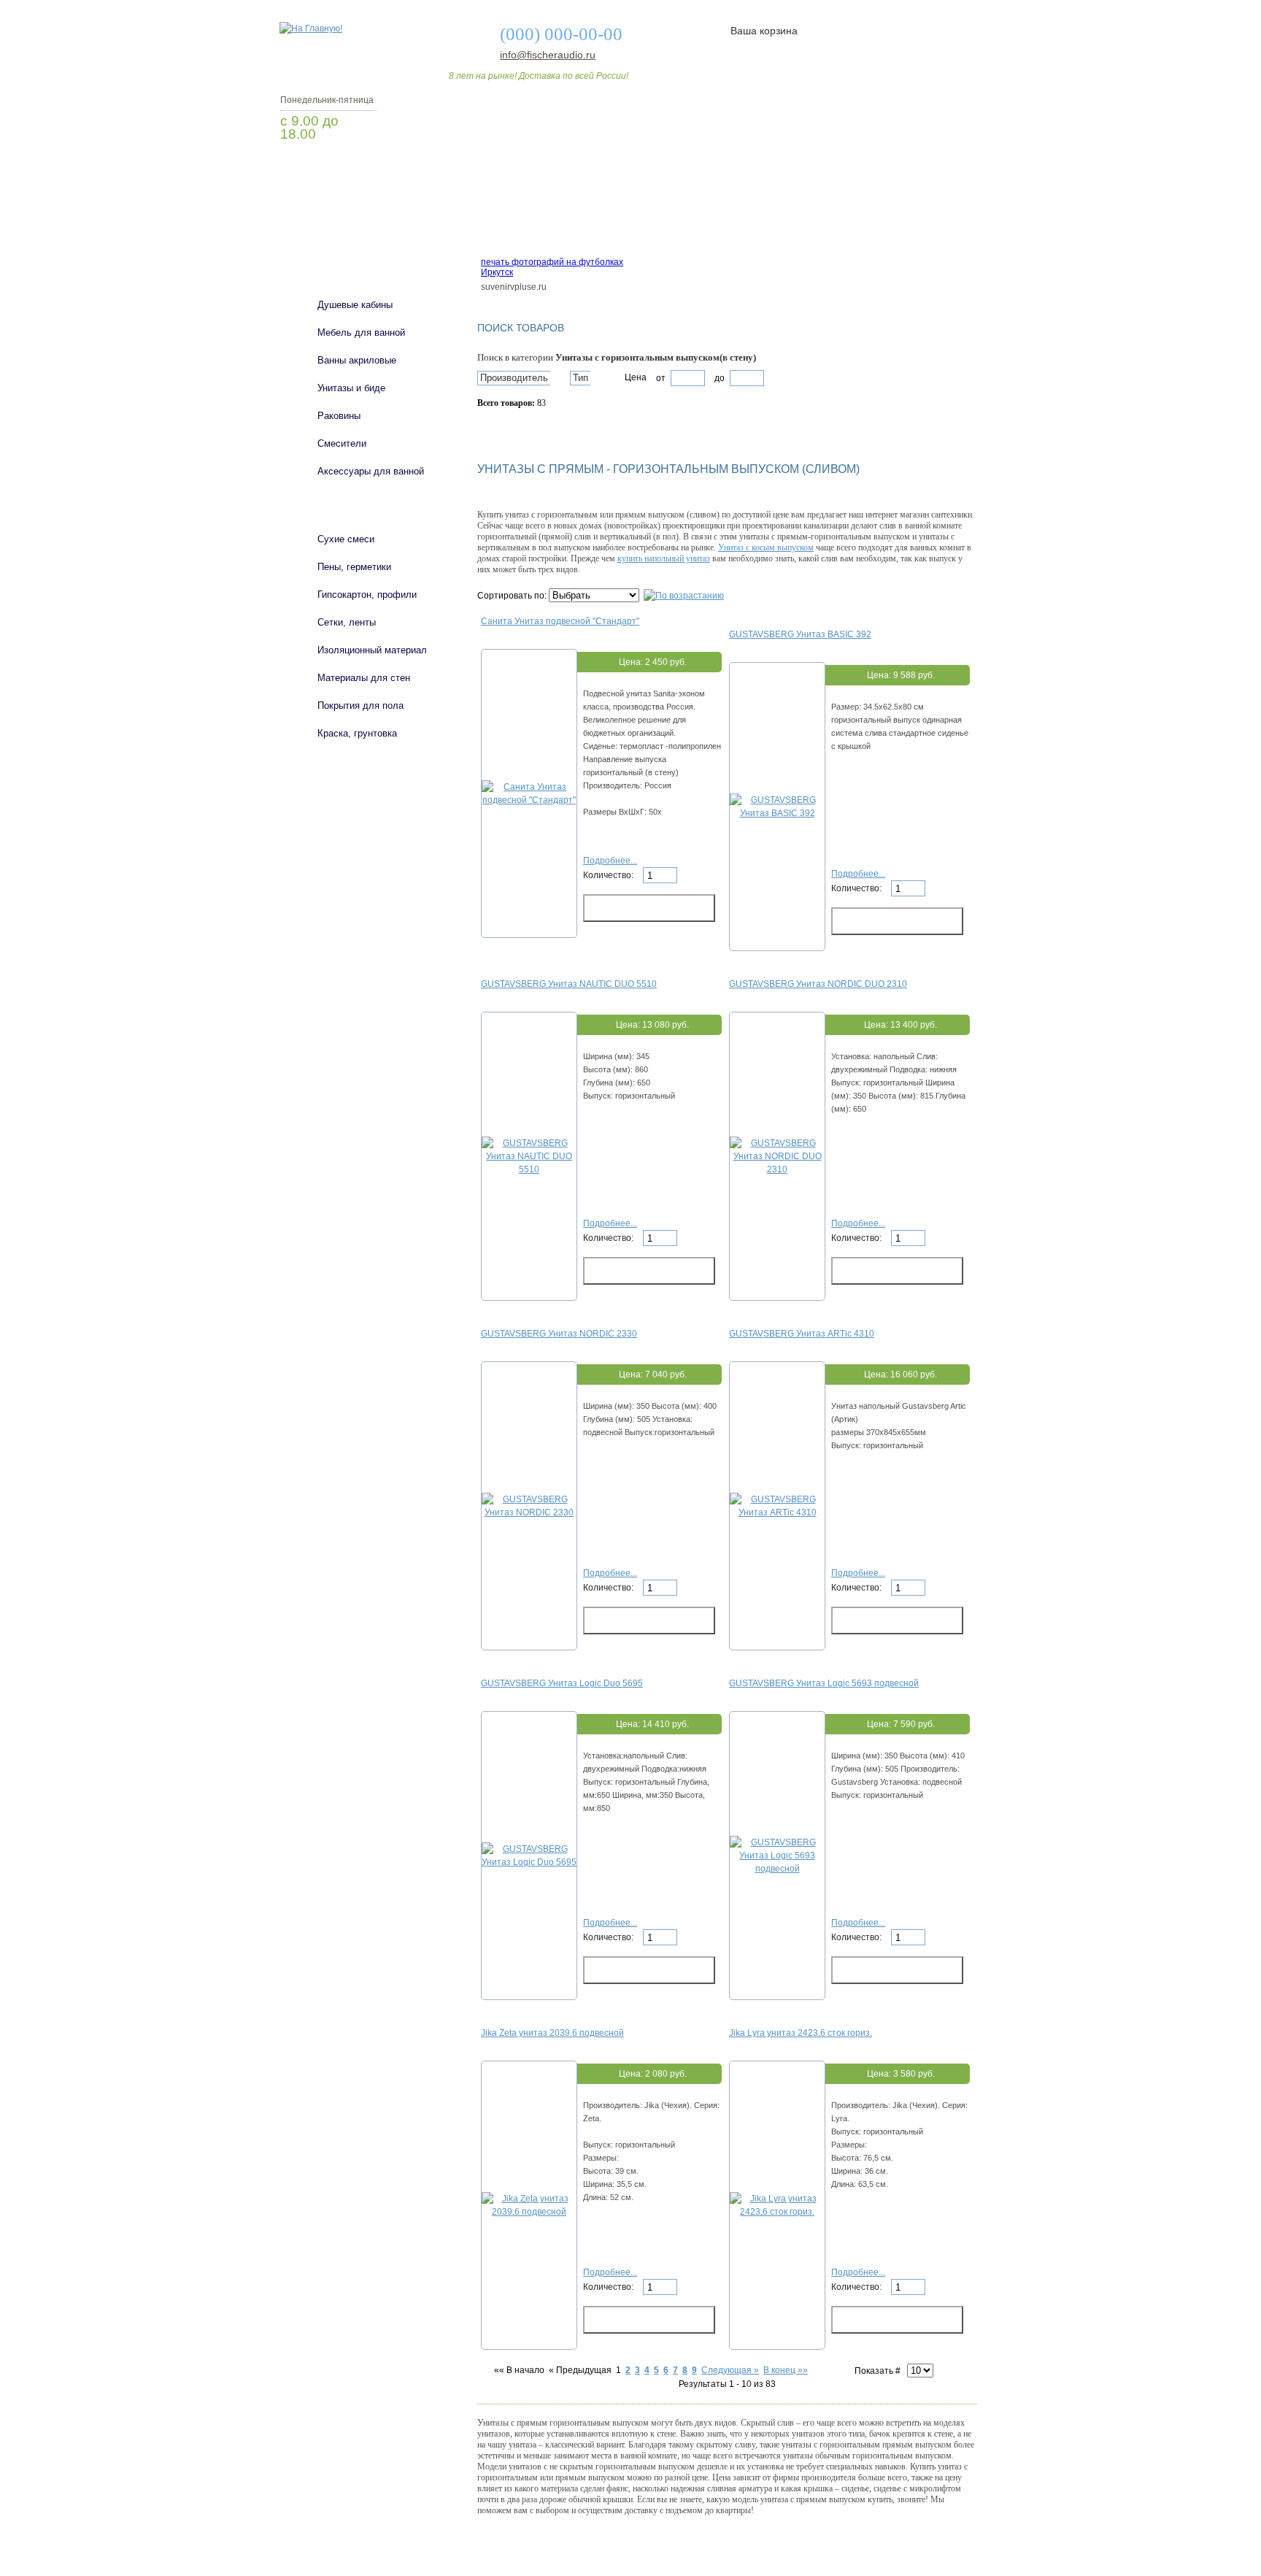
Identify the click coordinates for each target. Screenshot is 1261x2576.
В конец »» (786, 2370)
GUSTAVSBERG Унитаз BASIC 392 (800, 634)
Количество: (609, 875)
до (718, 378)
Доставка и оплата (622, 221)
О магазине (508, 221)
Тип (581, 378)
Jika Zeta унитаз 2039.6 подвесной (552, 2033)
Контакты (921, 221)
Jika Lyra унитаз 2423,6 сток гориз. (801, 2033)
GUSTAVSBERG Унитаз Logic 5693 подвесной (824, 1683)
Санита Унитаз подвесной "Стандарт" (560, 621)
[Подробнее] (529, 800)
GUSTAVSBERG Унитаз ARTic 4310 (802, 1334)
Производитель (514, 378)
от (661, 378)
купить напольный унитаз (664, 558)
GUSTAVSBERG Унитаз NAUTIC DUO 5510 (569, 984)
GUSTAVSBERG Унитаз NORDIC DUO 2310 (818, 984)
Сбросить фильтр (544, 428)
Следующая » (730, 2370)
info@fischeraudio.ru (544, 55)
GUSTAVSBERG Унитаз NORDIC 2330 (559, 1334)
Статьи (727, 221)
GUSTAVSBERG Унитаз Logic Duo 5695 (562, 1683)
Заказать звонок (357, 172)
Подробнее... (610, 861)
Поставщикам (821, 221)
